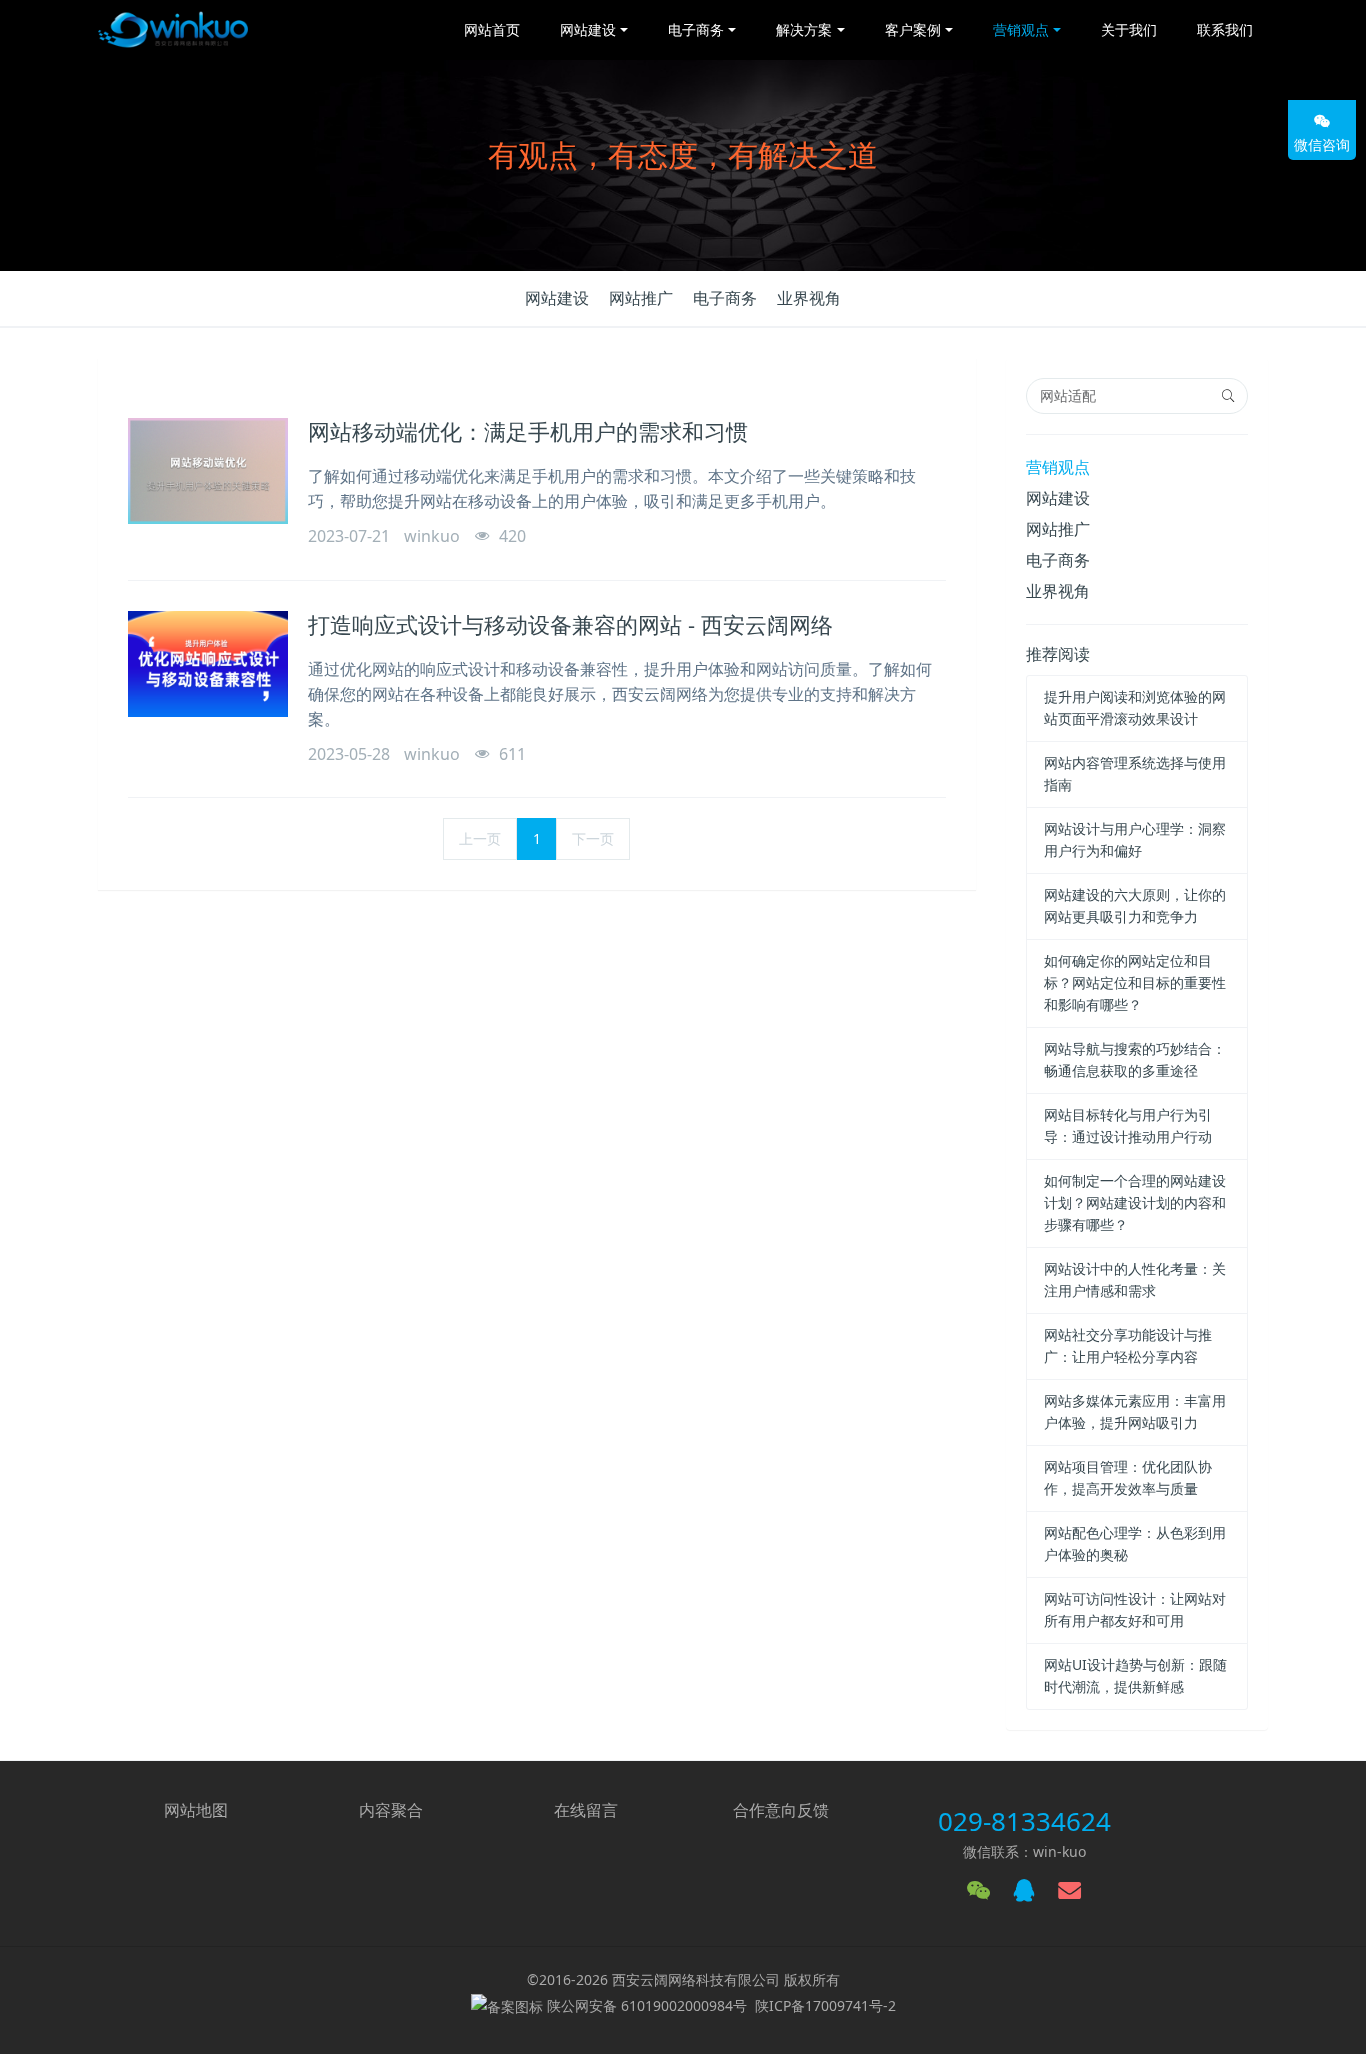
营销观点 (1058, 467)
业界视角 (809, 298)
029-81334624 (1024, 1821)
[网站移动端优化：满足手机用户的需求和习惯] (208, 471)
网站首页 (492, 29)
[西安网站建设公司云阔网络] (173, 30)
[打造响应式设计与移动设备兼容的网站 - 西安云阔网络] (208, 664)
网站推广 (641, 298)
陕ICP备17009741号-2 (825, 2005)
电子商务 (725, 298)
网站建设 (557, 298)
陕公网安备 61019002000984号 (647, 2005)
